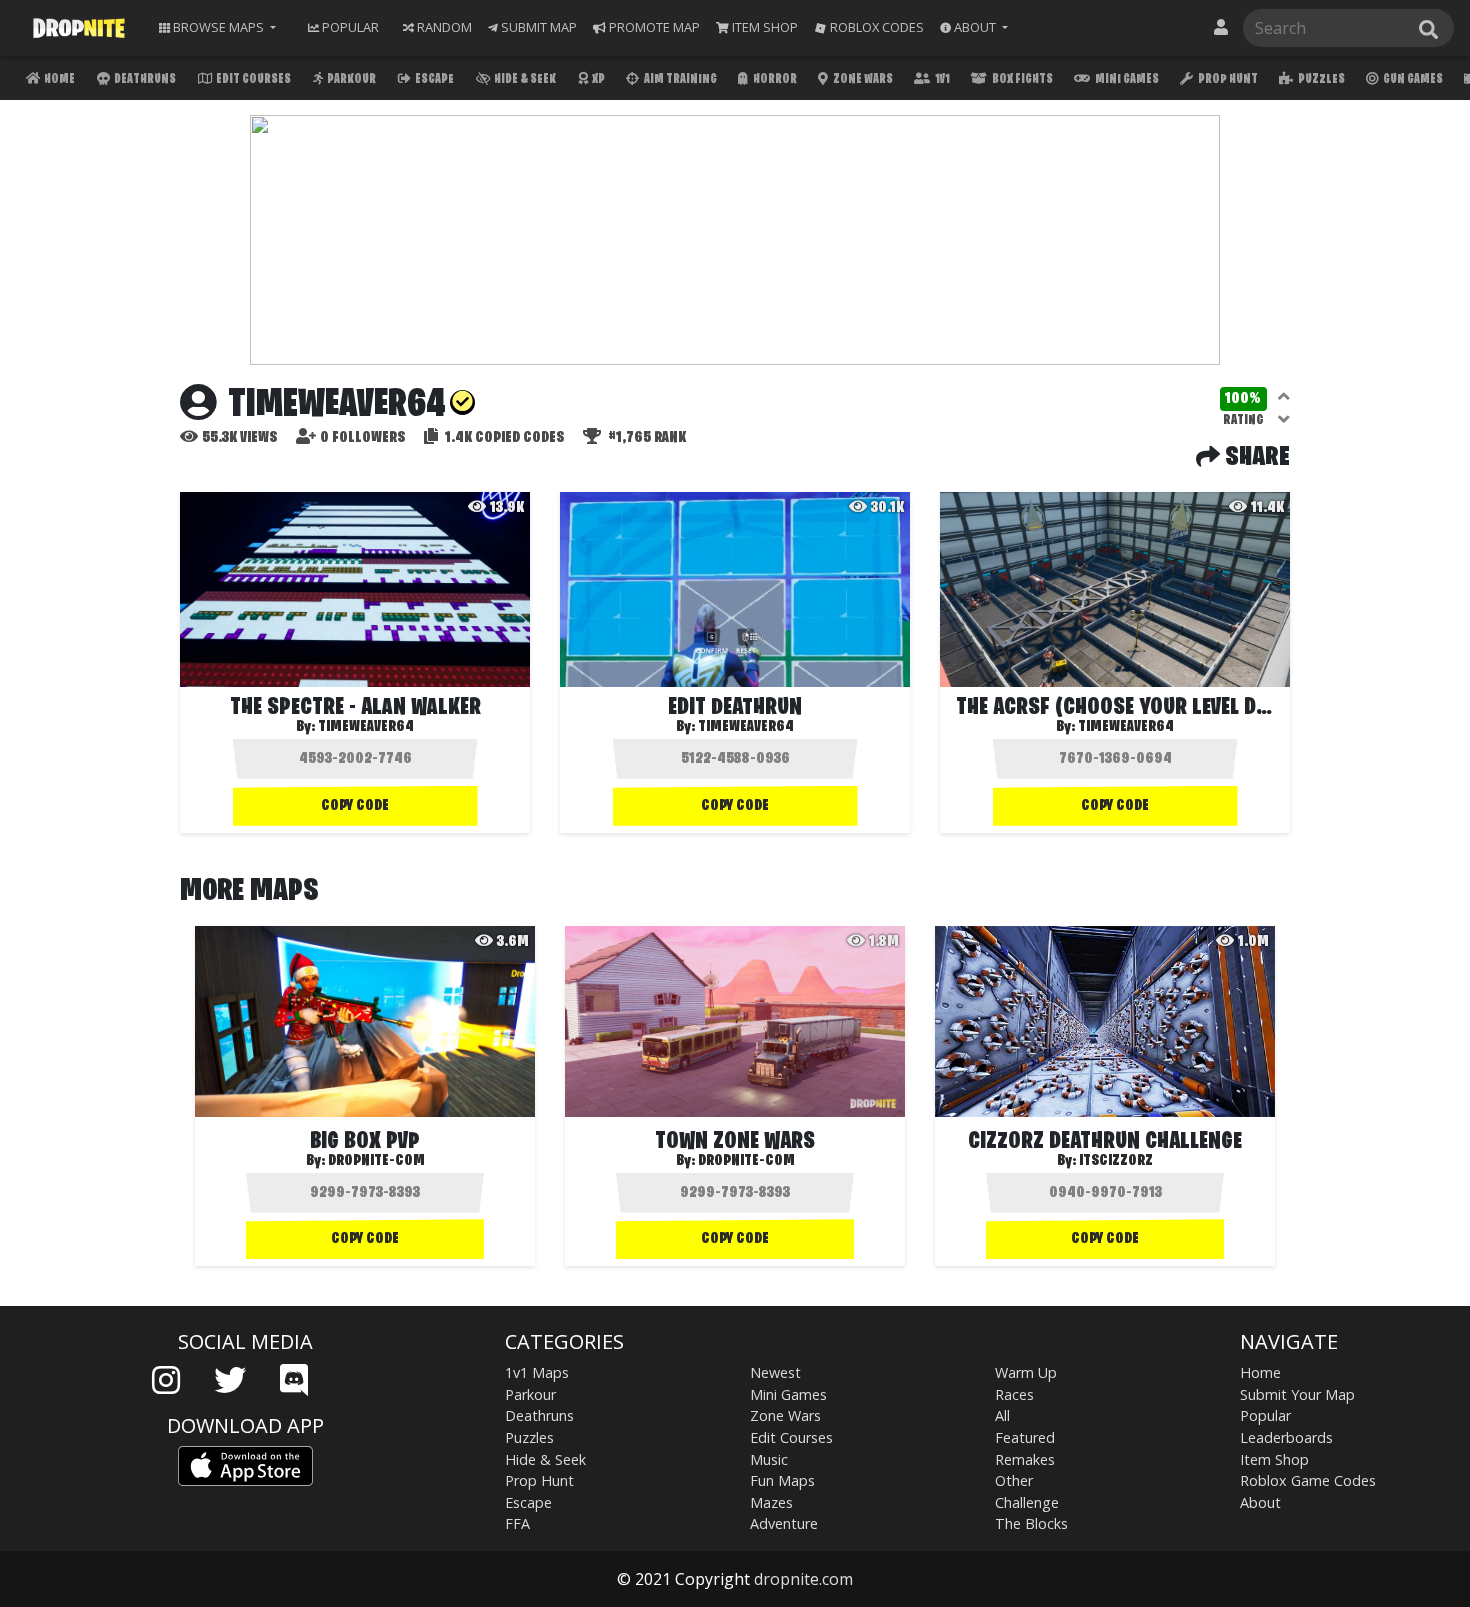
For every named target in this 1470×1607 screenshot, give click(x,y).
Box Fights (1021, 79)
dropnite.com (803, 1579)
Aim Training (679, 79)
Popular (1265, 1415)
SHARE (1255, 458)
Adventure (784, 1523)
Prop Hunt (1227, 79)
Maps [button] (218, 27)
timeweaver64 (366, 727)
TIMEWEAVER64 (746, 727)
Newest (775, 1372)
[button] (974, 27)
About (1260, 1502)
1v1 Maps (537, 1372)
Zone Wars (862, 79)
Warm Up (1026, 1372)
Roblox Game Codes (1308, 1480)
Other (1014, 1480)
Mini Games (1126, 79)
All (1002, 1415)
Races (1014, 1394)
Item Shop (1274, 1459)
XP (597, 79)
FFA (517, 1523)
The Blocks (1031, 1523)
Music (769, 1459)
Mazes (771, 1502)
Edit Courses (252, 79)
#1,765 (645, 438)
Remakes (1025, 1459)
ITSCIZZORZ (1116, 1161)
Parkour (350, 79)
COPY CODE (355, 806)
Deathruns (144, 79)
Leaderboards (1286, 1437)
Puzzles (1320, 79)
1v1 (941, 79)
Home (58, 79)
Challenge (1027, 1502)
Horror (774, 79)
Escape (433, 79)
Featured (1025, 1437)
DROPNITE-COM (376, 1161)
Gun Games (1412, 79)
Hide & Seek (524, 79)
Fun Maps (782, 1480)
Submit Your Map (1297, 1394)
